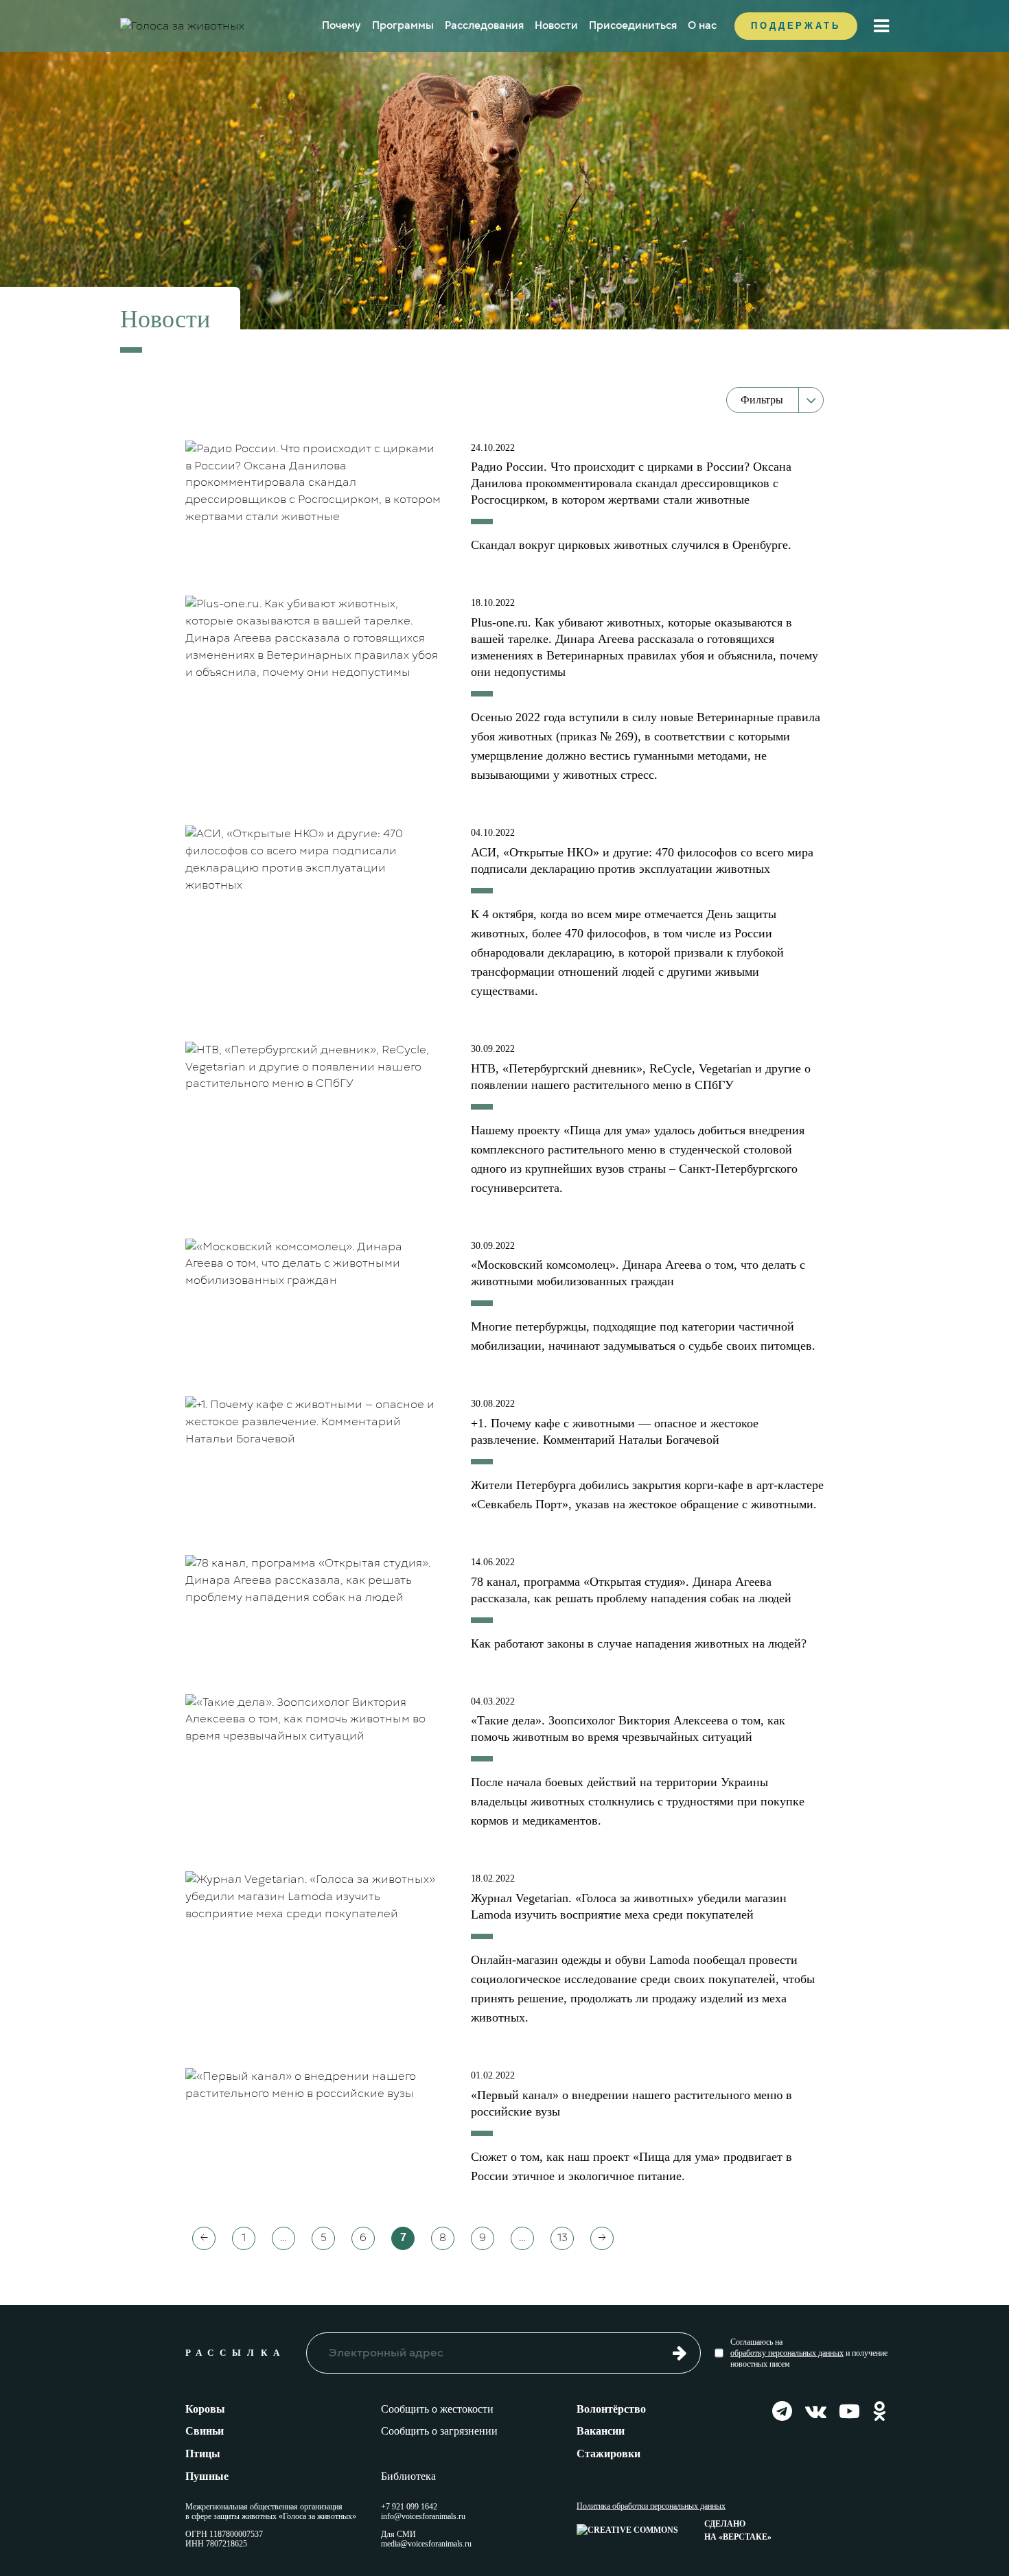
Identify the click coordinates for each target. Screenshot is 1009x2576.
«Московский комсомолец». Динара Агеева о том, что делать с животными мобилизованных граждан (638, 1273)
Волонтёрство (611, 2409)
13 (563, 2238)
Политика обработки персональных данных (651, 2506)
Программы (403, 25)
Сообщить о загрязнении (439, 2431)
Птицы (203, 2454)
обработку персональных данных (787, 2353)
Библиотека (408, 2476)
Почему (341, 25)
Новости (556, 25)
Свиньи (205, 2431)
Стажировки (608, 2454)
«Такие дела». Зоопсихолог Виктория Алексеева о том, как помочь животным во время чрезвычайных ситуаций (628, 1729)
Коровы (205, 2409)
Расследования (484, 25)
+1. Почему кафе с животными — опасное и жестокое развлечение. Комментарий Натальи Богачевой (615, 1431)
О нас (702, 25)
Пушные (207, 2476)
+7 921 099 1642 (409, 2507)
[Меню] (881, 26)
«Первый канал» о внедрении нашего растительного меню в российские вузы (631, 2103)
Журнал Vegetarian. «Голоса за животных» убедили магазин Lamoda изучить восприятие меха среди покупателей (629, 1906)
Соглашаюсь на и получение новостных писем (809, 2353)
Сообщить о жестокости (437, 2409)
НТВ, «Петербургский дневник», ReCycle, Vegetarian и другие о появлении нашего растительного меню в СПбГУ (641, 1077)
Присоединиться (633, 25)
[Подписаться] (680, 2352)
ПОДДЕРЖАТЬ (796, 26)
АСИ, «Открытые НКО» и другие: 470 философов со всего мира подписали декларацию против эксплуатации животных (642, 860)
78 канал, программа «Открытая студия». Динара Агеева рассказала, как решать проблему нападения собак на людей (631, 1590)
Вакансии (601, 2431)
